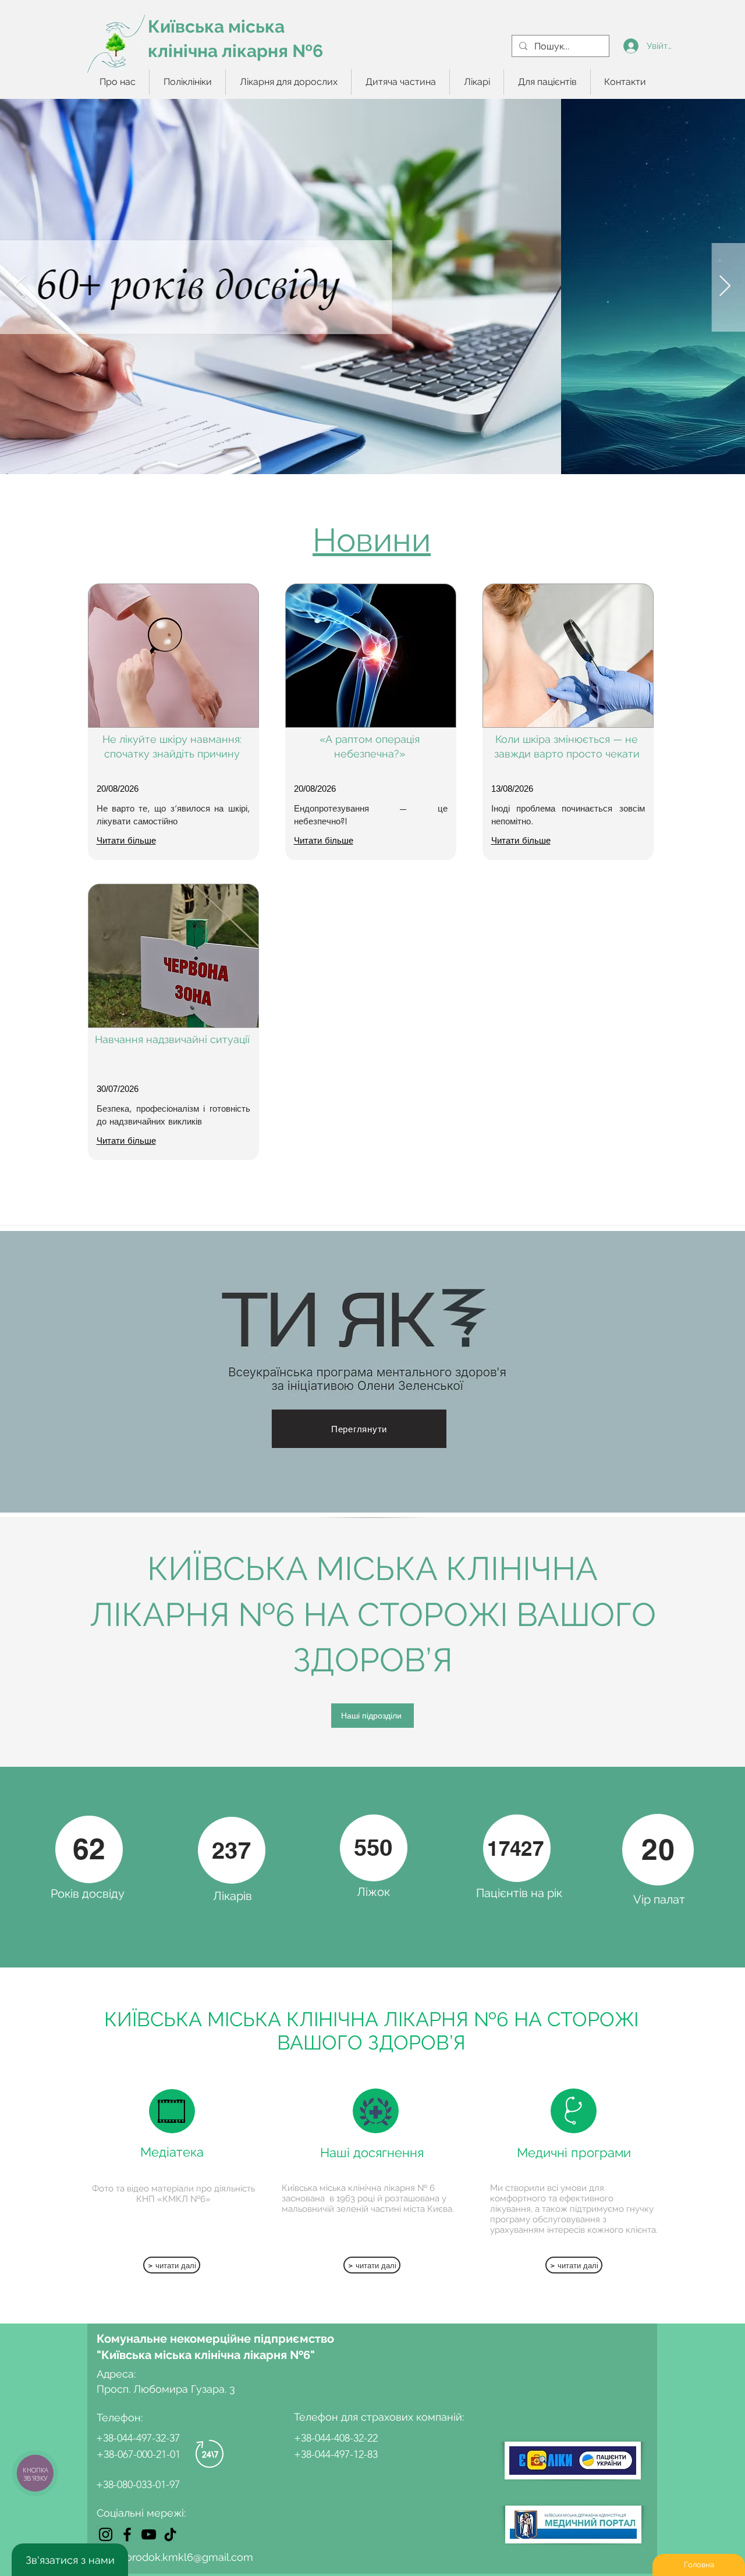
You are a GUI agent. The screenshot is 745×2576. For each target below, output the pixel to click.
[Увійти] (631, 46)
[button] (187, 82)
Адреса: (118, 2374)
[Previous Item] (20, 287)
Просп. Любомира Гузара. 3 (166, 2389)
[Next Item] (725, 287)
